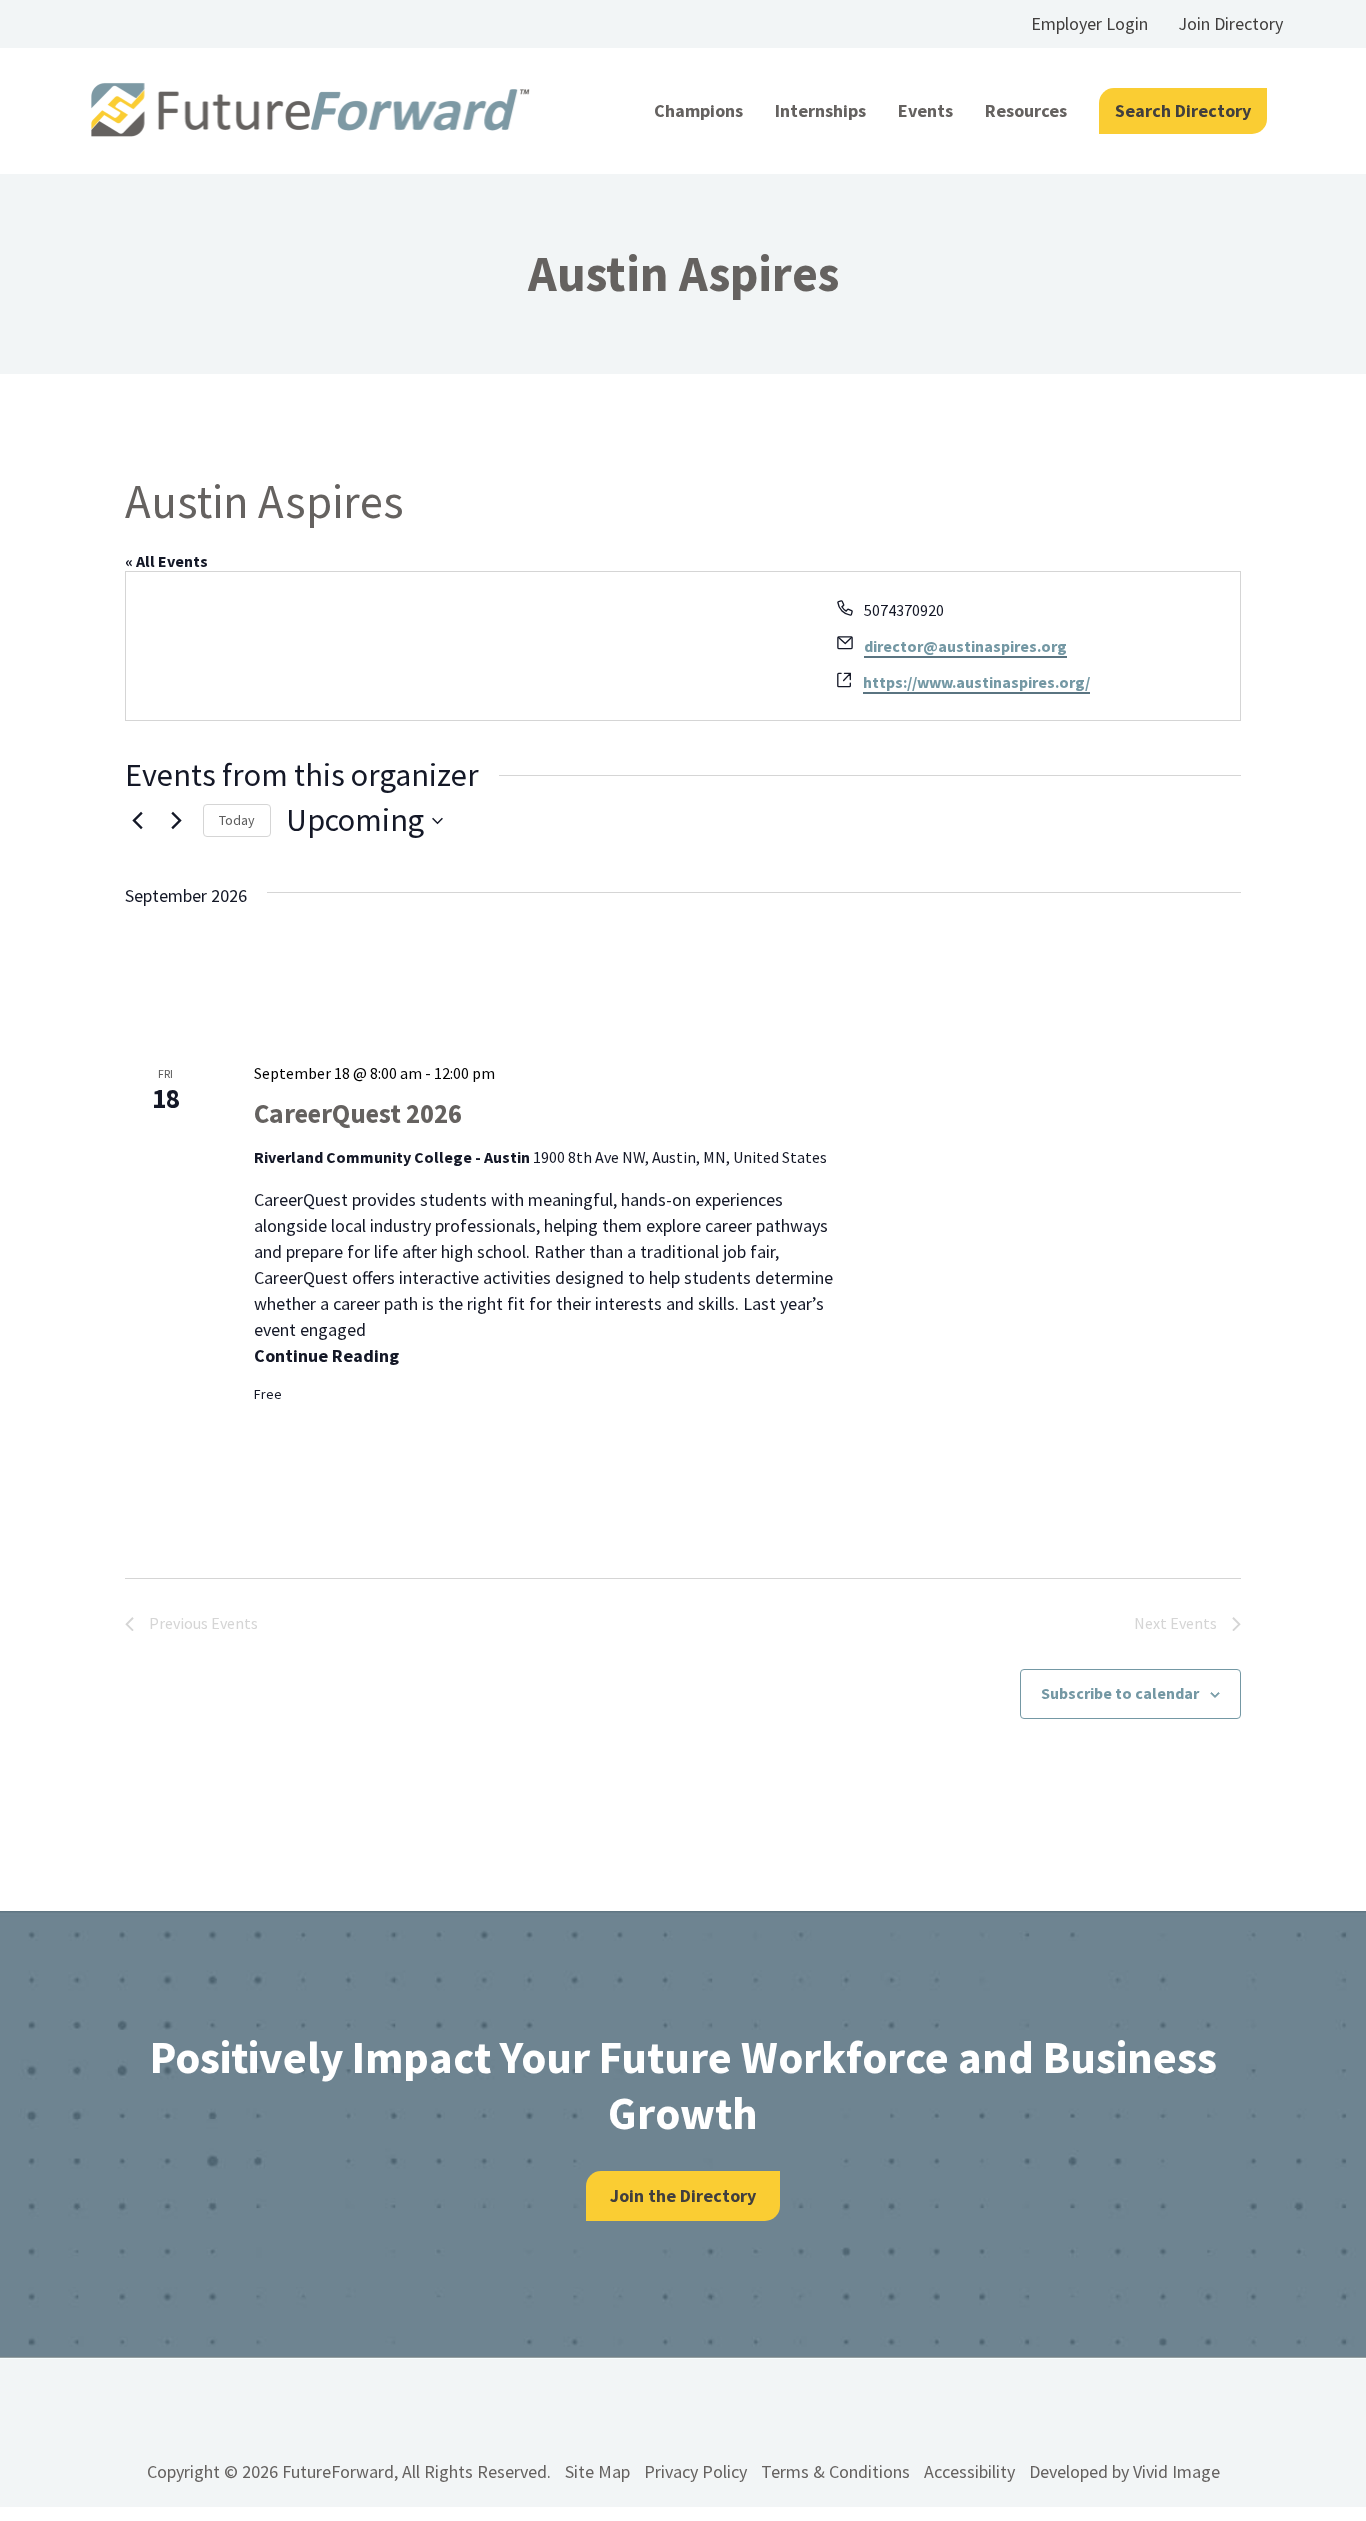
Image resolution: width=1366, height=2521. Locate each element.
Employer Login (1089, 23)
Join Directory (1230, 23)
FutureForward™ (310, 110)
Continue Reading (326, 1355)
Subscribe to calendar (1120, 1693)
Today (237, 820)
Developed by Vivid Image (1124, 2471)
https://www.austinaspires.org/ (976, 682)
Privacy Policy (695, 2471)
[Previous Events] (137, 821)
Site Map (597, 2471)
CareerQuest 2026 (358, 1113)
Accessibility (969, 2471)
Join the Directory (683, 2195)
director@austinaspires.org (965, 646)
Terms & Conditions (835, 2471)
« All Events (166, 561)
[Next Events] (176, 821)
